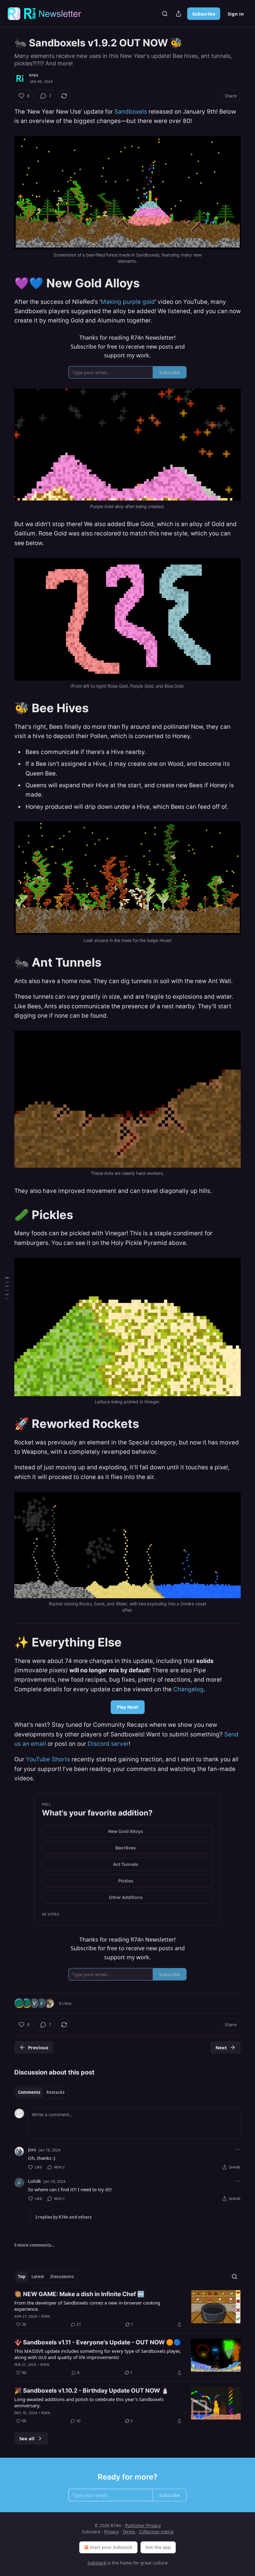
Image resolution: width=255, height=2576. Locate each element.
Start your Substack (111, 2547)
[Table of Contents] (7, 1288)
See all (27, 2438)
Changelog (188, 1689)
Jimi (32, 2150)
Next (221, 2047)
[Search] (165, 14)
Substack (97, 2563)
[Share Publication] (178, 14)
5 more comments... (35, 2245)
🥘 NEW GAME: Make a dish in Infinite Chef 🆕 (79, 2294)
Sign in (236, 14)
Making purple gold (128, 302)
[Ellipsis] (238, 2150)
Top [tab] (22, 2277)
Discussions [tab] (62, 2277)
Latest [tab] (38, 2277)
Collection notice (156, 2532)
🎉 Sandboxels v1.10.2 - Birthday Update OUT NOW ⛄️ (92, 2391)
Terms (129, 2532)
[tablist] (41, 2092)
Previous (38, 2047)
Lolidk (35, 2181)
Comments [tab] (29, 2092)
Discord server (108, 1744)
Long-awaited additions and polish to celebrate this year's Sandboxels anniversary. (89, 2402)
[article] (127, 2309)
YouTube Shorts (48, 1759)
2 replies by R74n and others (63, 2217)
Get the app (158, 2547)
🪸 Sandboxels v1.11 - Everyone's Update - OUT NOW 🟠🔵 (98, 2342)
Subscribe (204, 14)
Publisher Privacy (143, 2525)
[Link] (6, 283)
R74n (34, 75)
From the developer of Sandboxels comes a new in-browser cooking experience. (87, 2306)
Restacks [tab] (55, 2092)
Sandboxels (131, 112)
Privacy (111, 2532)
